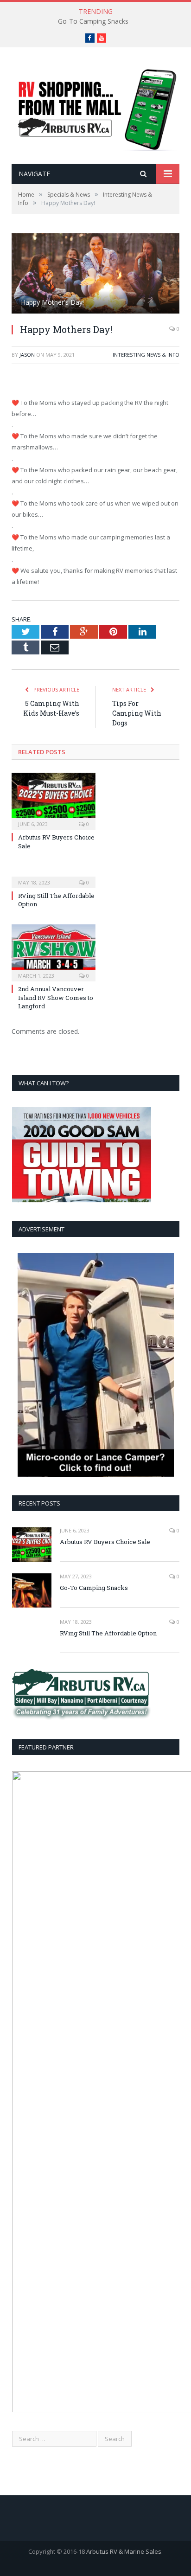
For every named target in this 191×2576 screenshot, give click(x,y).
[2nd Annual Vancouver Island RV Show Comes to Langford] (54, 952)
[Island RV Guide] (95, 106)
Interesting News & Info (146, 355)
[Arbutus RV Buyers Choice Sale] (54, 800)
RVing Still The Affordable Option (108, 1633)
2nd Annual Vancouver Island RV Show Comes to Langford (56, 997)
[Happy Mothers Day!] (95, 275)
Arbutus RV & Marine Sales (124, 2551)
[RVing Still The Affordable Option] (54, 876)
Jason (27, 355)
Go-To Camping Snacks (93, 21)
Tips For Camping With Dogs (137, 713)
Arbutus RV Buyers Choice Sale (105, 1542)
